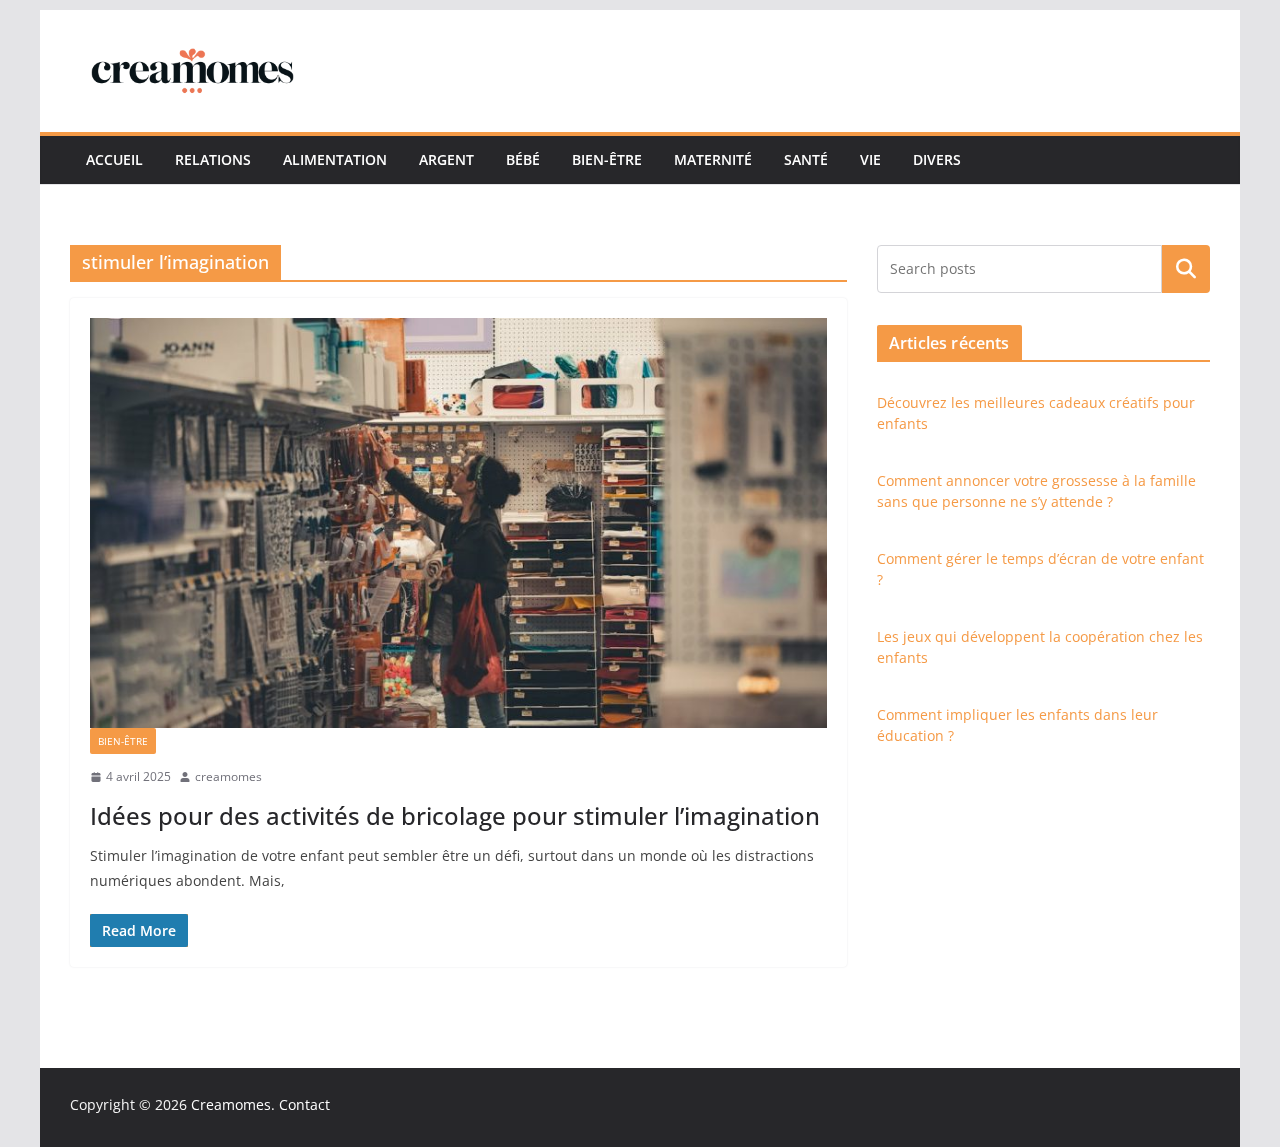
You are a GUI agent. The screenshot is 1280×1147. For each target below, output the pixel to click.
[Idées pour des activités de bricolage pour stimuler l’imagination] (458, 523)
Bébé (523, 159)
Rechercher (1186, 268)
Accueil (114, 159)
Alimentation (335, 159)
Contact (304, 1104)
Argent (446, 159)
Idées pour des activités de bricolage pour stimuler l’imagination (455, 815)
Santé (806, 159)
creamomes (228, 776)
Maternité (713, 159)
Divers (937, 159)
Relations (213, 159)
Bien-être (607, 159)
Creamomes (231, 1104)
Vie (870, 159)
